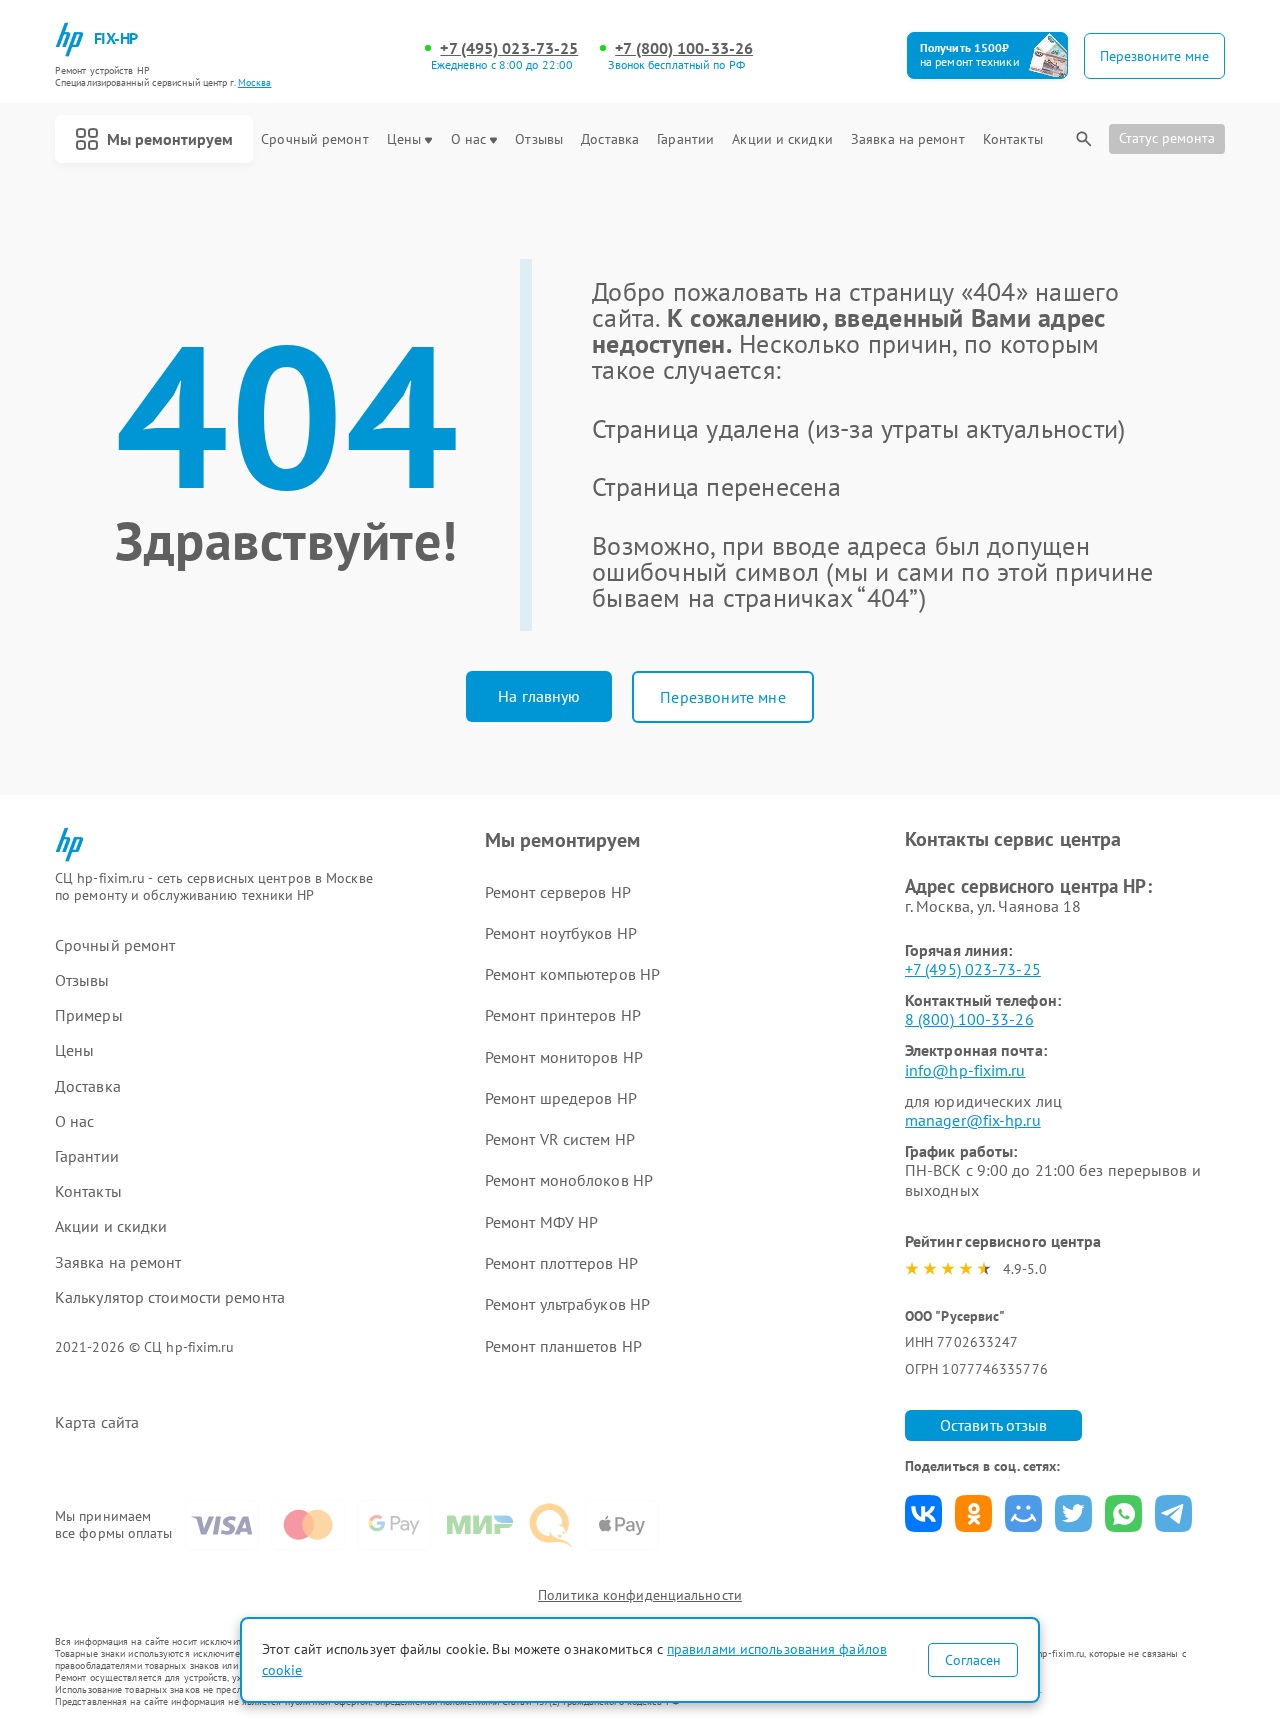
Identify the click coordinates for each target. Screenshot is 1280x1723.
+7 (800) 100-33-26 (684, 48)
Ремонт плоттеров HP (561, 1263)
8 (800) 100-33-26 (969, 1019)
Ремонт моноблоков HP (569, 1180)
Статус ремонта (1167, 138)
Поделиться (923, 1513)
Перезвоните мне (722, 697)
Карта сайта (97, 1422)
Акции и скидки (782, 139)
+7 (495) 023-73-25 (509, 48)
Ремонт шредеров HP (561, 1098)
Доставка (610, 139)
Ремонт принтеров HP (563, 1015)
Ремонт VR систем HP (560, 1139)
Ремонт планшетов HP (563, 1346)
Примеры (89, 1015)
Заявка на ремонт (908, 139)
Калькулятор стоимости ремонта (170, 1297)
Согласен (973, 1660)
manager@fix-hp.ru (973, 1120)
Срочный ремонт (314, 139)
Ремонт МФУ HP (541, 1222)
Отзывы (539, 139)
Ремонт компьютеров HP (572, 974)
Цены (404, 139)
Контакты (1013, 139)
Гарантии (685, 139)
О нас (469, 139)
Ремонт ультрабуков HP (567, 1304)
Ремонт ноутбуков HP (561, 933)
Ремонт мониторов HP (564, 1057)
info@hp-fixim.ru (965, 1070)
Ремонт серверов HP (558, 892)
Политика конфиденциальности (640, 1595)
